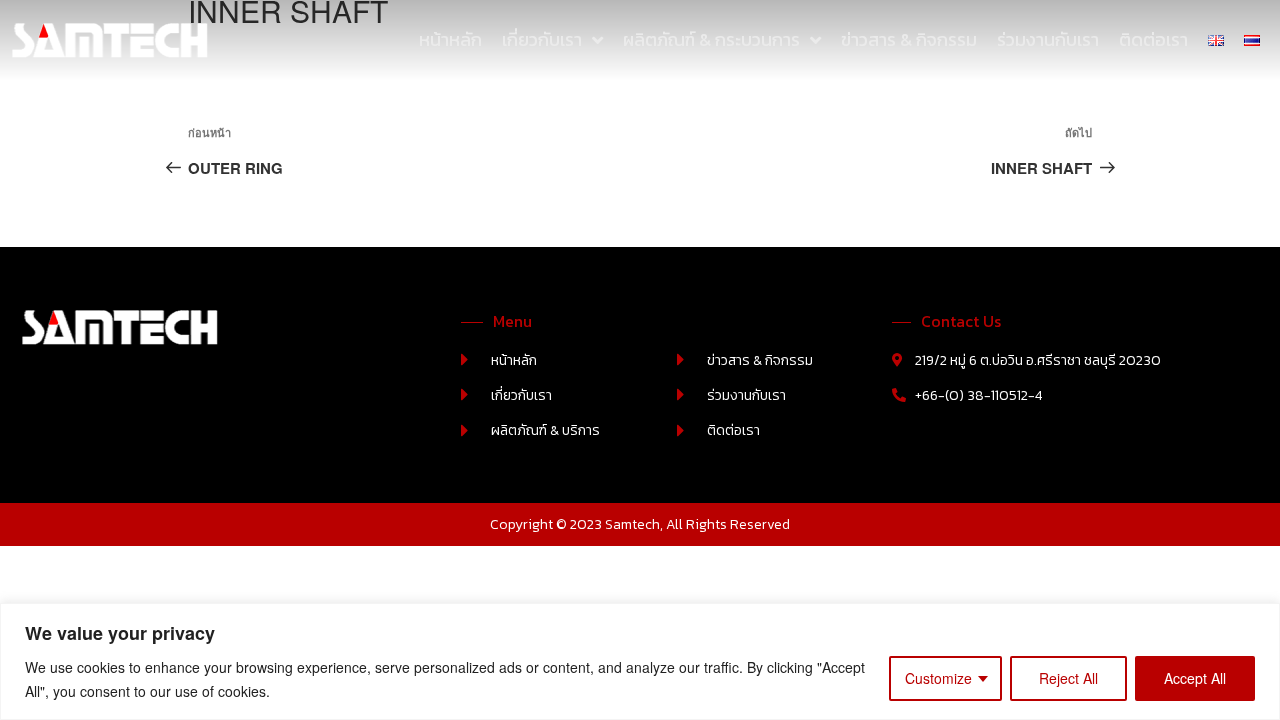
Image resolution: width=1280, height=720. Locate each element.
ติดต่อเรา (1153, 39)
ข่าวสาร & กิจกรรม (909, 39)
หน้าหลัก (450, 39)
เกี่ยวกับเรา (542, 39)
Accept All (1195, 678)
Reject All (1068, 678)
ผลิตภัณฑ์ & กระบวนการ (711, 39)
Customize (938, 678)
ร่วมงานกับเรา (1048, 39)
